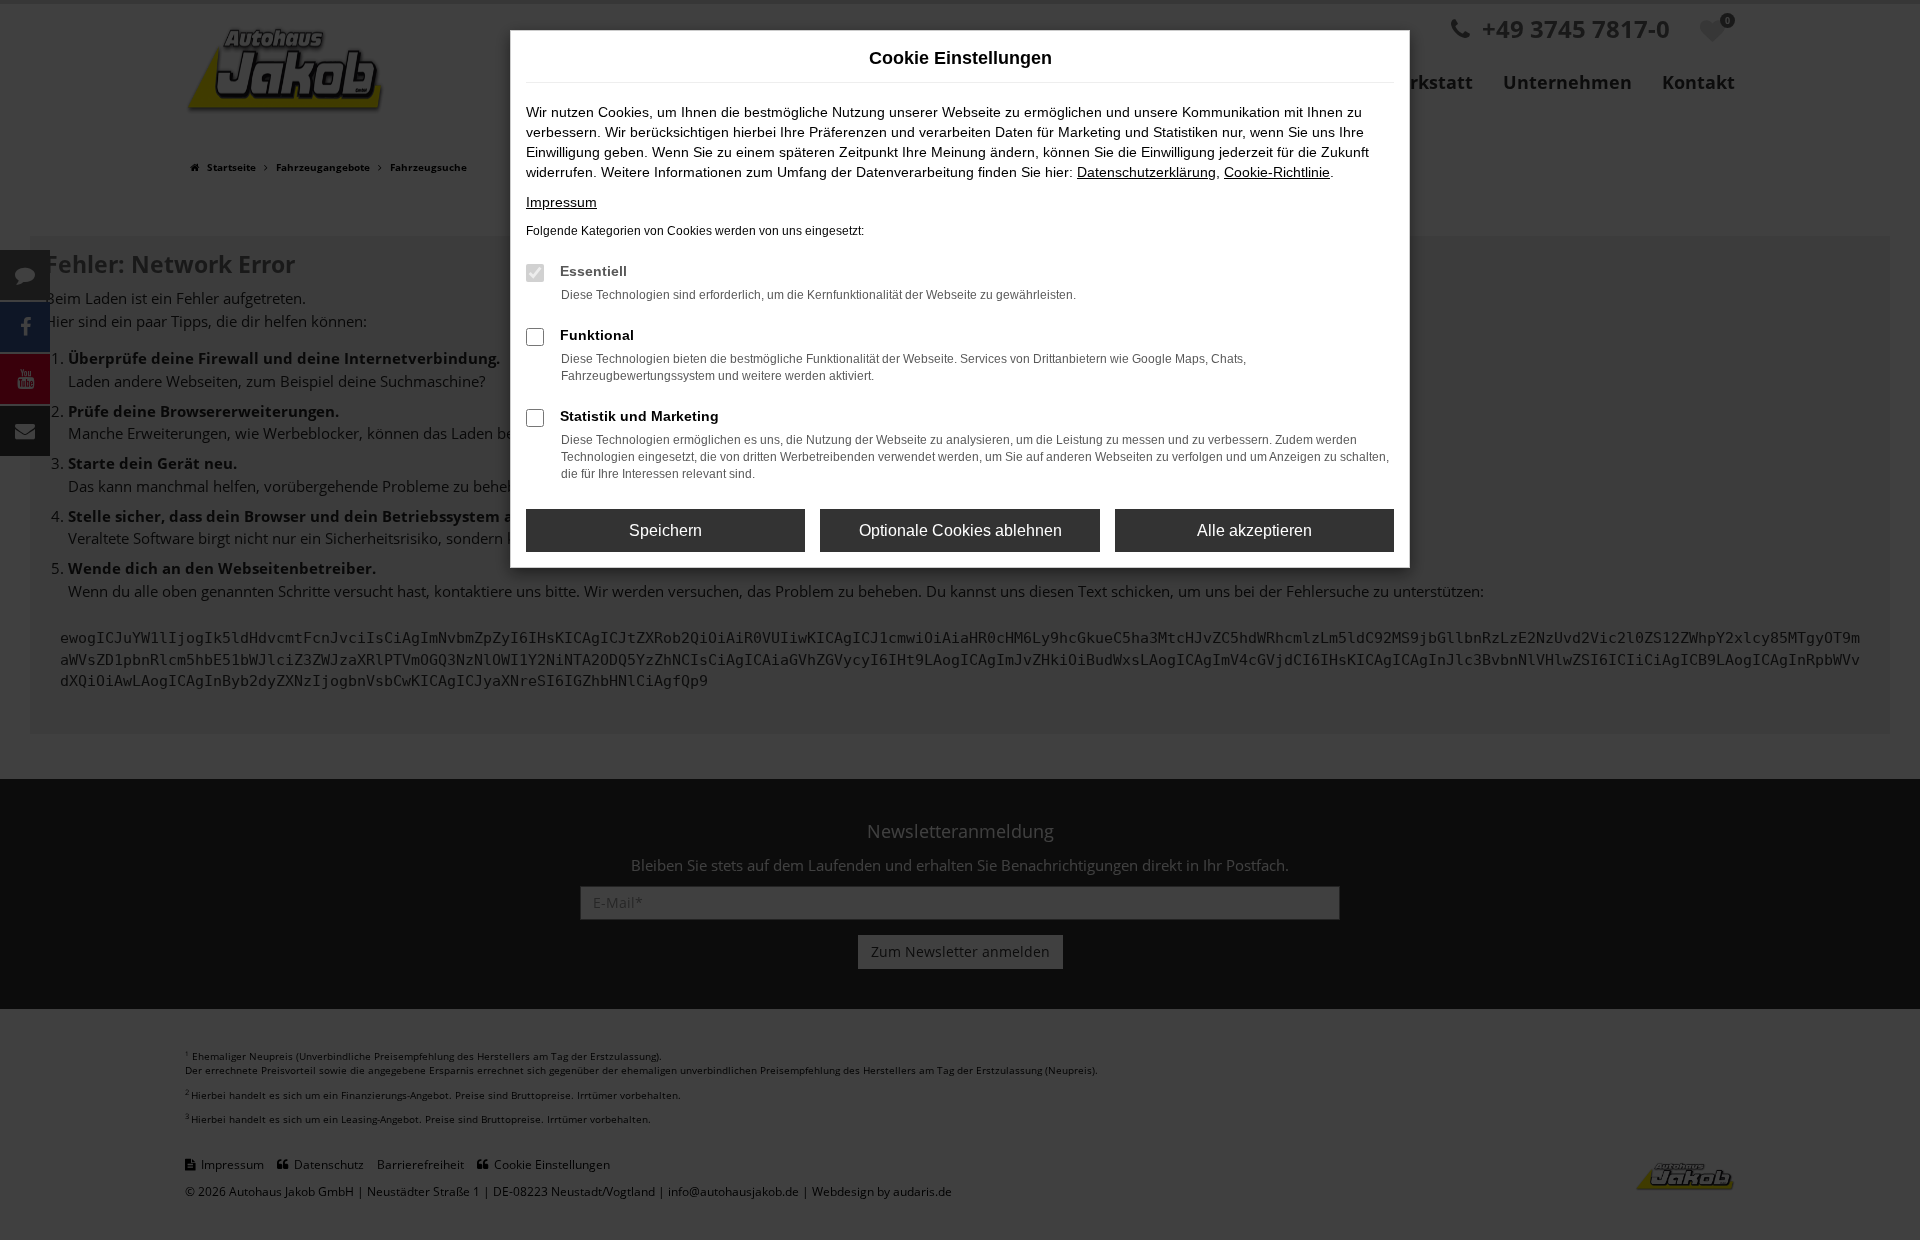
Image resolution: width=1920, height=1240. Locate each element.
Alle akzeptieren (1254, 530)
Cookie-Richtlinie (1277, 172)
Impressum (561, 202)
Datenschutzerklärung (1146, 172)
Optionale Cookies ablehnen (960, 530)
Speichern (665, 530)
